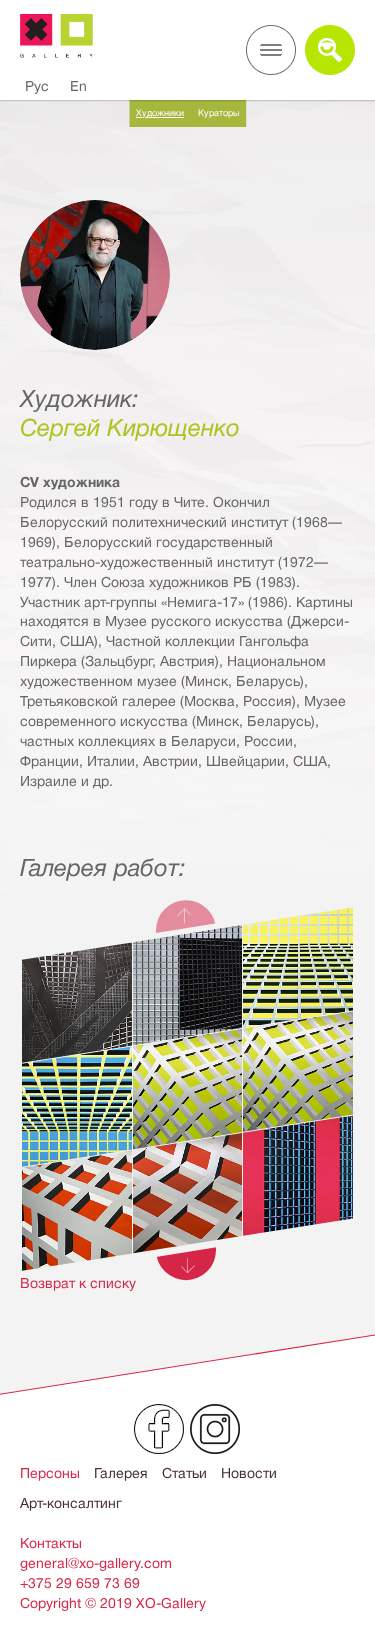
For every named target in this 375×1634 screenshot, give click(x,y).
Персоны (50, 1473)
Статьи (184, 1473)
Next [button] (187, 1267)
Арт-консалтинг (71, 1503)
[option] (187, 1116)
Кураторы (218, 113)
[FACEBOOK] (159, 1429)
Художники (160, 113)
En (78, 86)
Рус (37, 86)
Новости (249, 1473)
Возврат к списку (78, 1283)
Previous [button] (187, 913)
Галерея (121, 1473)
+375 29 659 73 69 (80, 1583)
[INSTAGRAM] (215, 1429)
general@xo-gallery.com (96, 1563)
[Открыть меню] (271, 50)
